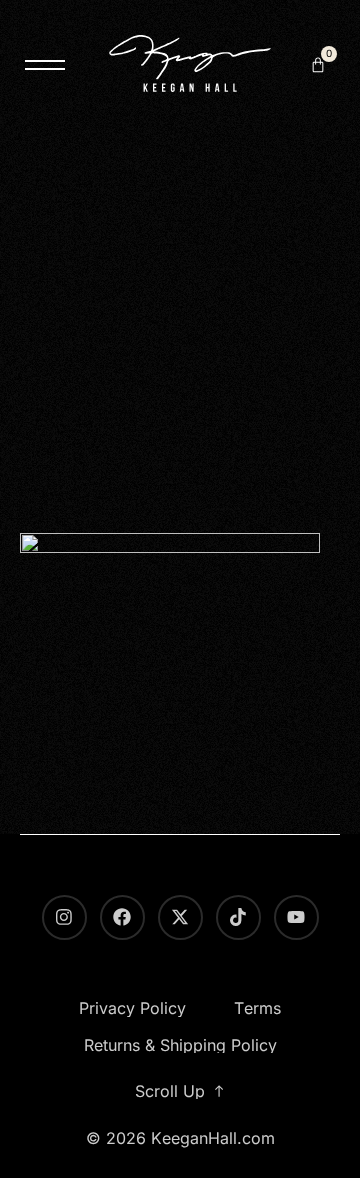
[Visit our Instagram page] (64, 917)
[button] (318, 65)
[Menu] (45, 65)
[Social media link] (180, 917)
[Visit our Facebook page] (122, 917)
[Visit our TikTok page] (238, 917)
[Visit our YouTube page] (296, 917)
